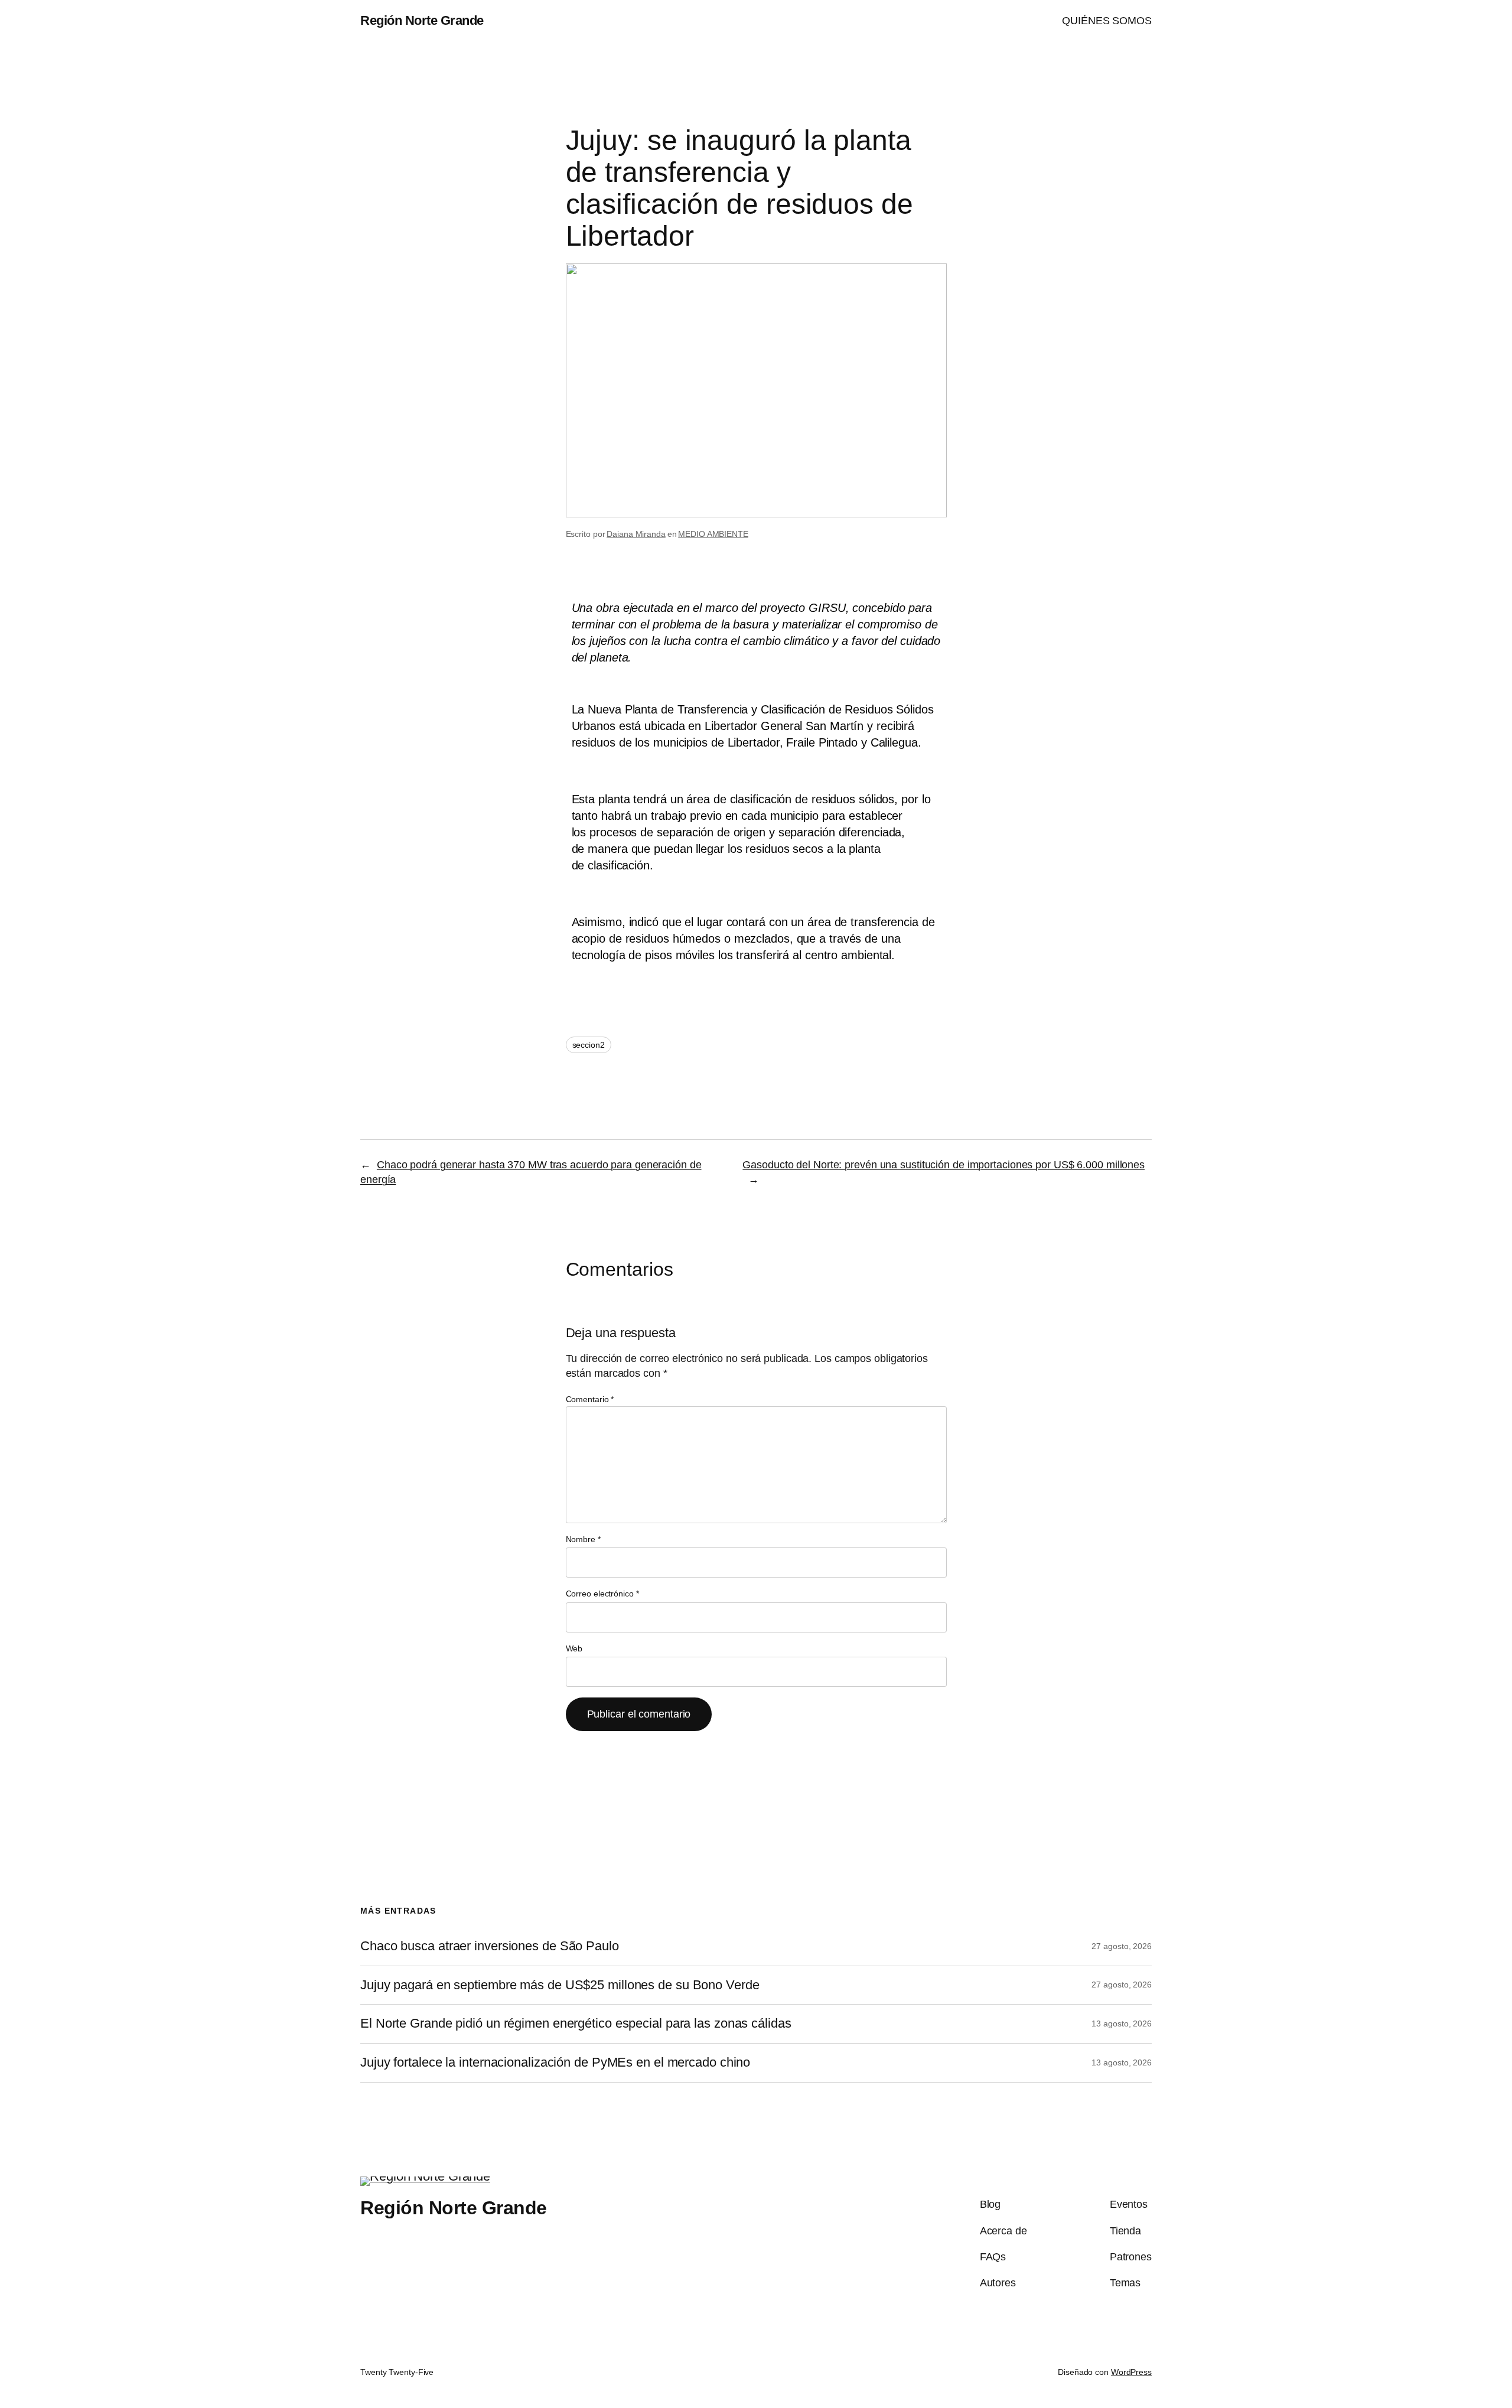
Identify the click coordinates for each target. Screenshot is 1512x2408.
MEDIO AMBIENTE (713, 534)
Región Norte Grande (422, 20)
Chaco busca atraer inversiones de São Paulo (490, 1946)
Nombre (583, 1539)
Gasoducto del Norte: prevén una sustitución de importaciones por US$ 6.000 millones (944, 1165)
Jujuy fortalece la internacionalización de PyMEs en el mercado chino (555, 2062)
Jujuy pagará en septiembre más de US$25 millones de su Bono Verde (560, 1985)
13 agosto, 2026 (1122, 2023)
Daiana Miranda (636, 534)
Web (574, 1648)
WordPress (1131, 2372)
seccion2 (589, 1045)
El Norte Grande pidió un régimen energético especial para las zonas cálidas (576, 2023)
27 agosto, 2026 (1122, 1946)
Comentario (590, 1399)
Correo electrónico (602, 1594)
